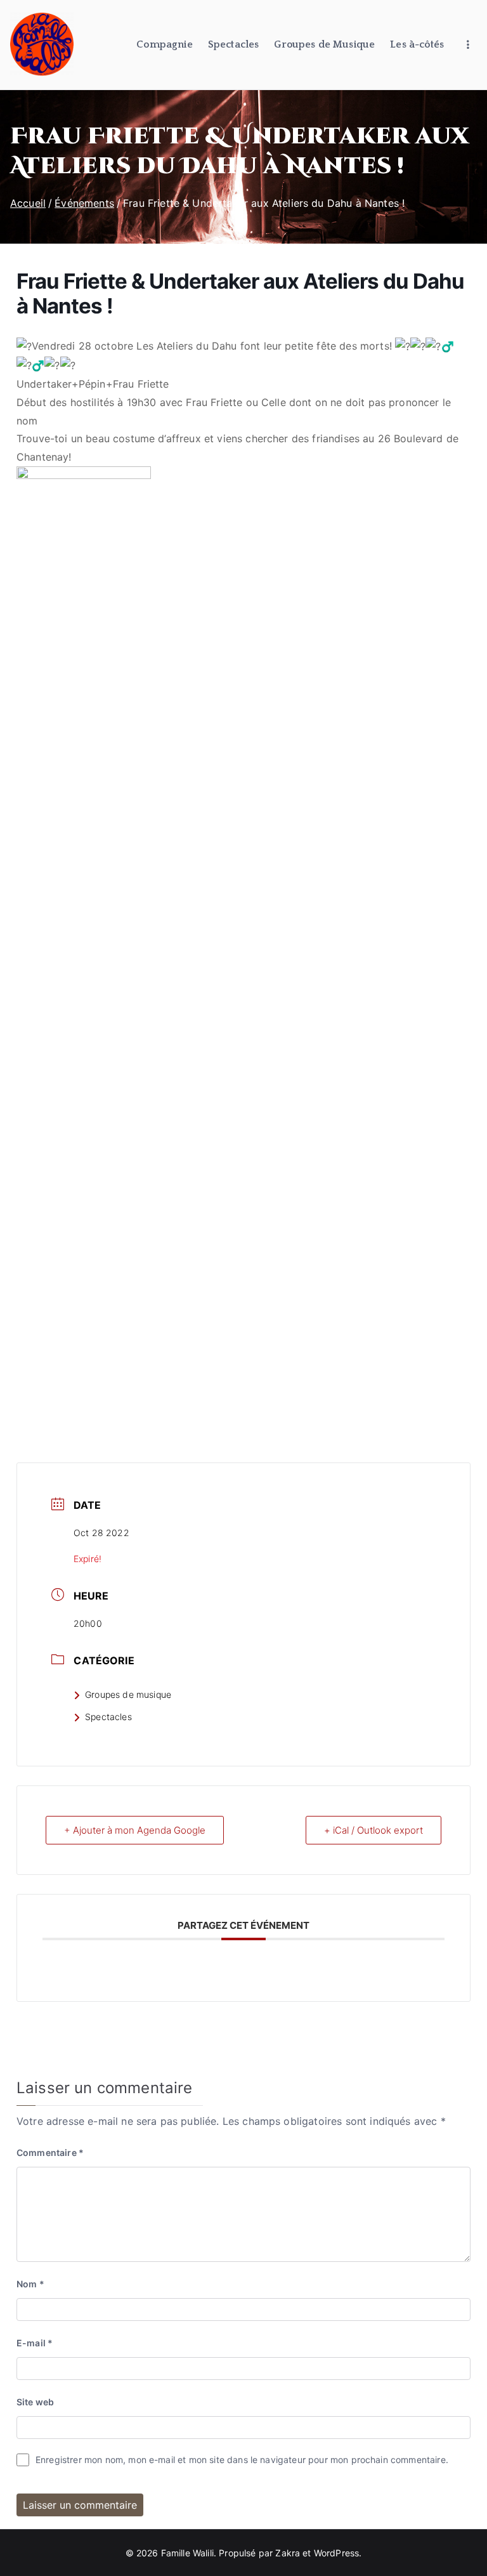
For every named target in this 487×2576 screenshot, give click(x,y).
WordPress (336, 2553)
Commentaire (50, 2152)
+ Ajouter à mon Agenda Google (135, 1830)
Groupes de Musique (324, 44)
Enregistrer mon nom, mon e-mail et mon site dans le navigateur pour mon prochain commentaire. (242, 2460)
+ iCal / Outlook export (373, 1830)
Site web (35, 2402)
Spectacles (234, 44)
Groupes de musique (128, 1694)
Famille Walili (187, 2553)
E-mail (35, 2343)
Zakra (288, 2553)
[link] (186, 346)
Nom (30, 2284)
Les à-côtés (417, 44)
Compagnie (164, 44)
